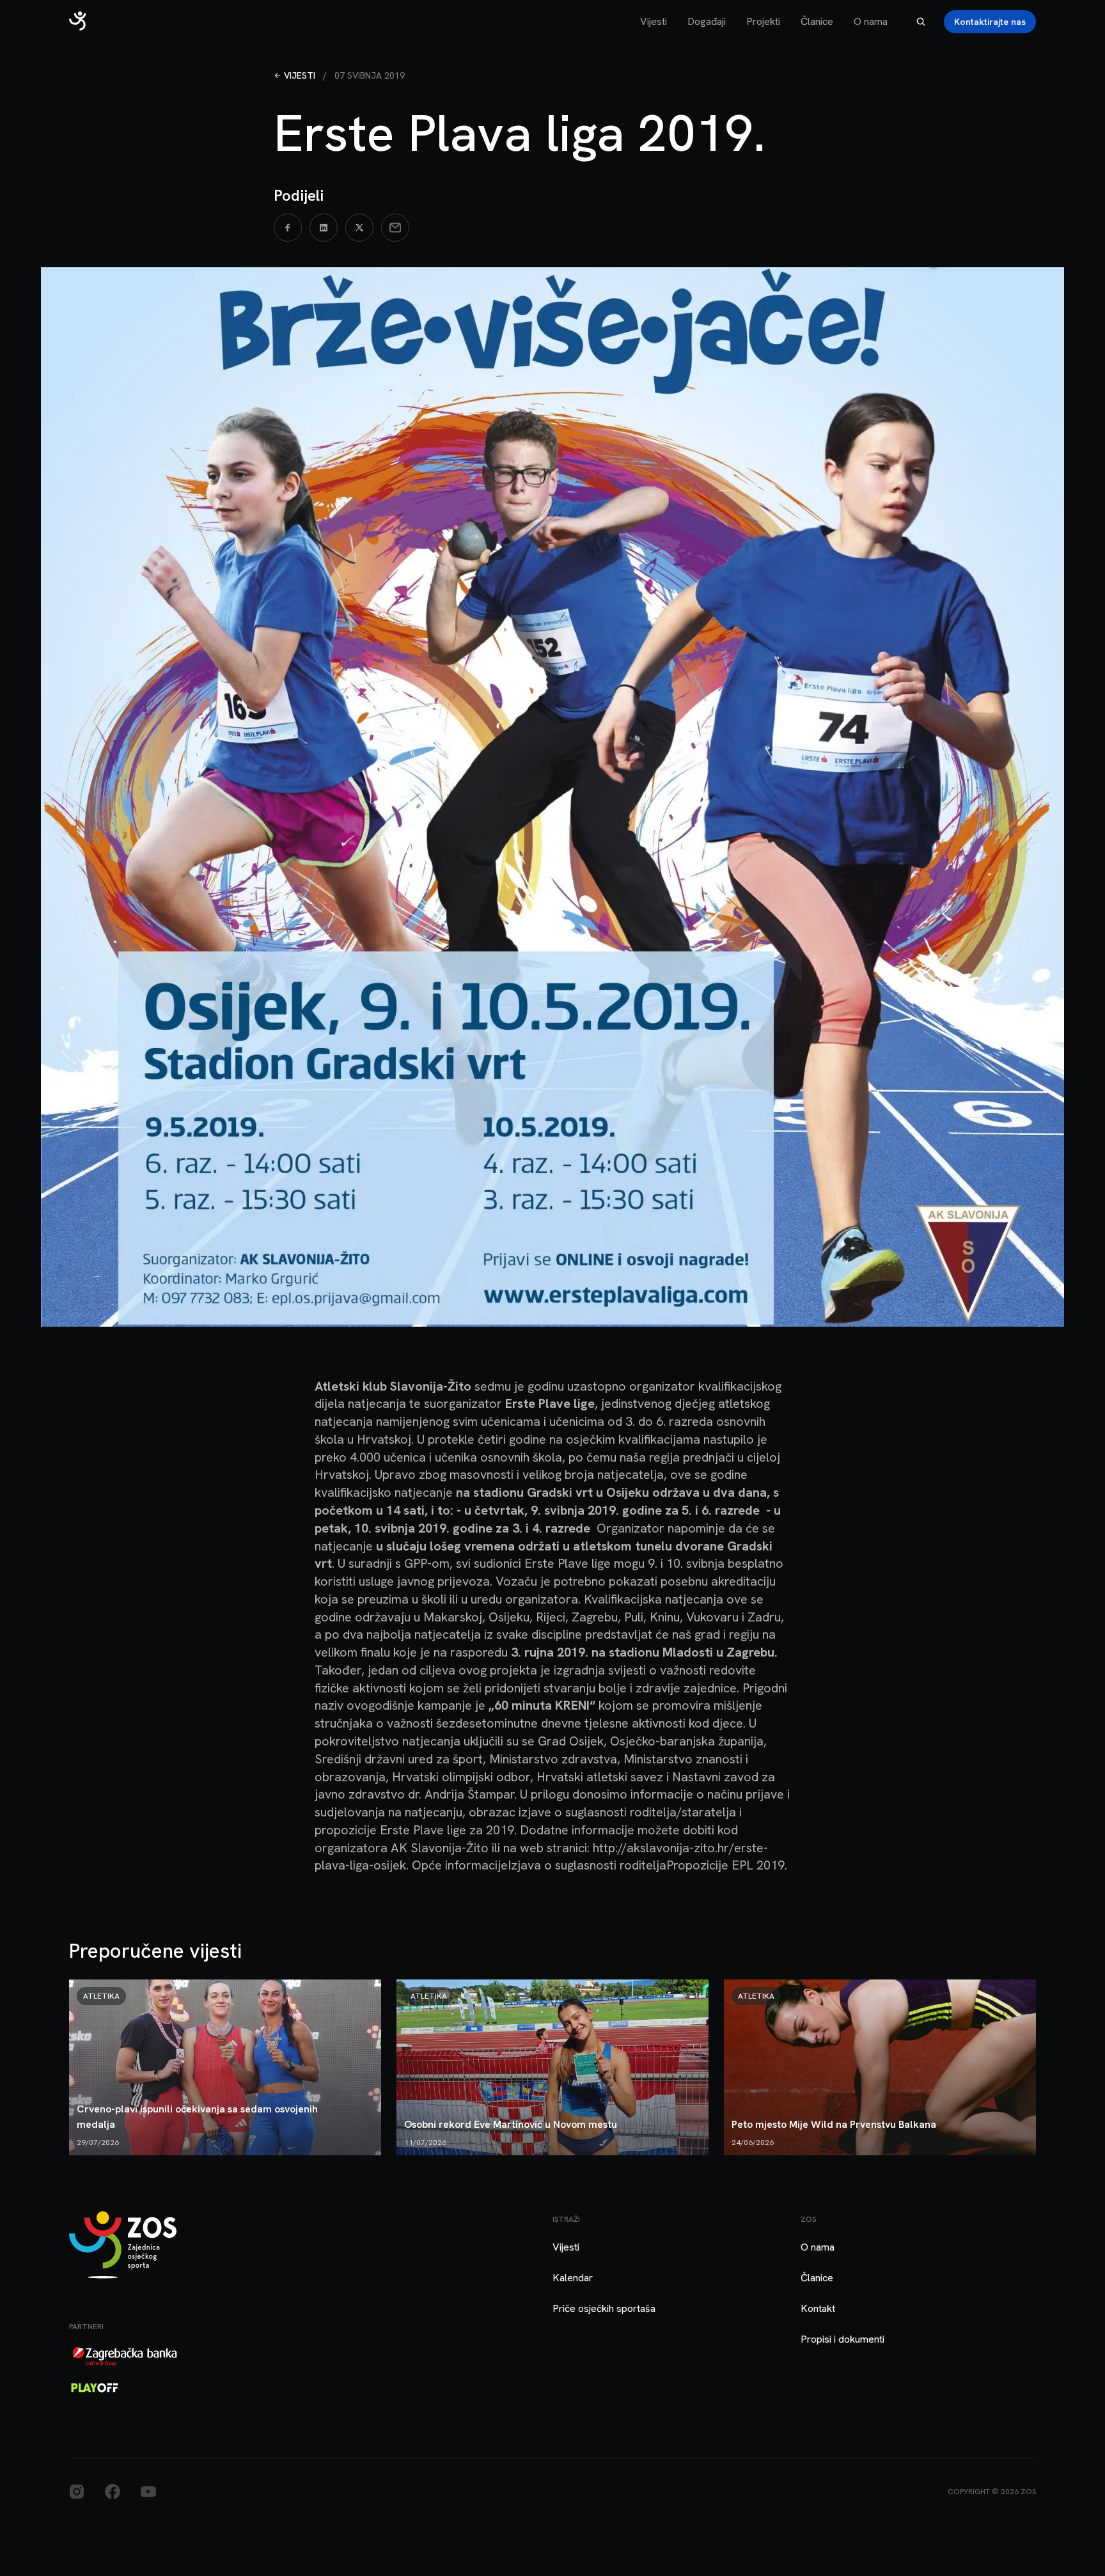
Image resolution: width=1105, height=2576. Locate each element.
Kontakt (818, 2308)
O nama (871, 21)
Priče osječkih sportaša (604, 2308)
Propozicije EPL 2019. (727, 1865)
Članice (817, 21)
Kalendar (573, 2278)
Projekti (763, 21)
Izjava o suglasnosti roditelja (587, 1865)
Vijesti (654, 21)
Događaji (707, 21)
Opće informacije (460, 1865)
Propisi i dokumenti (842, 2339)
